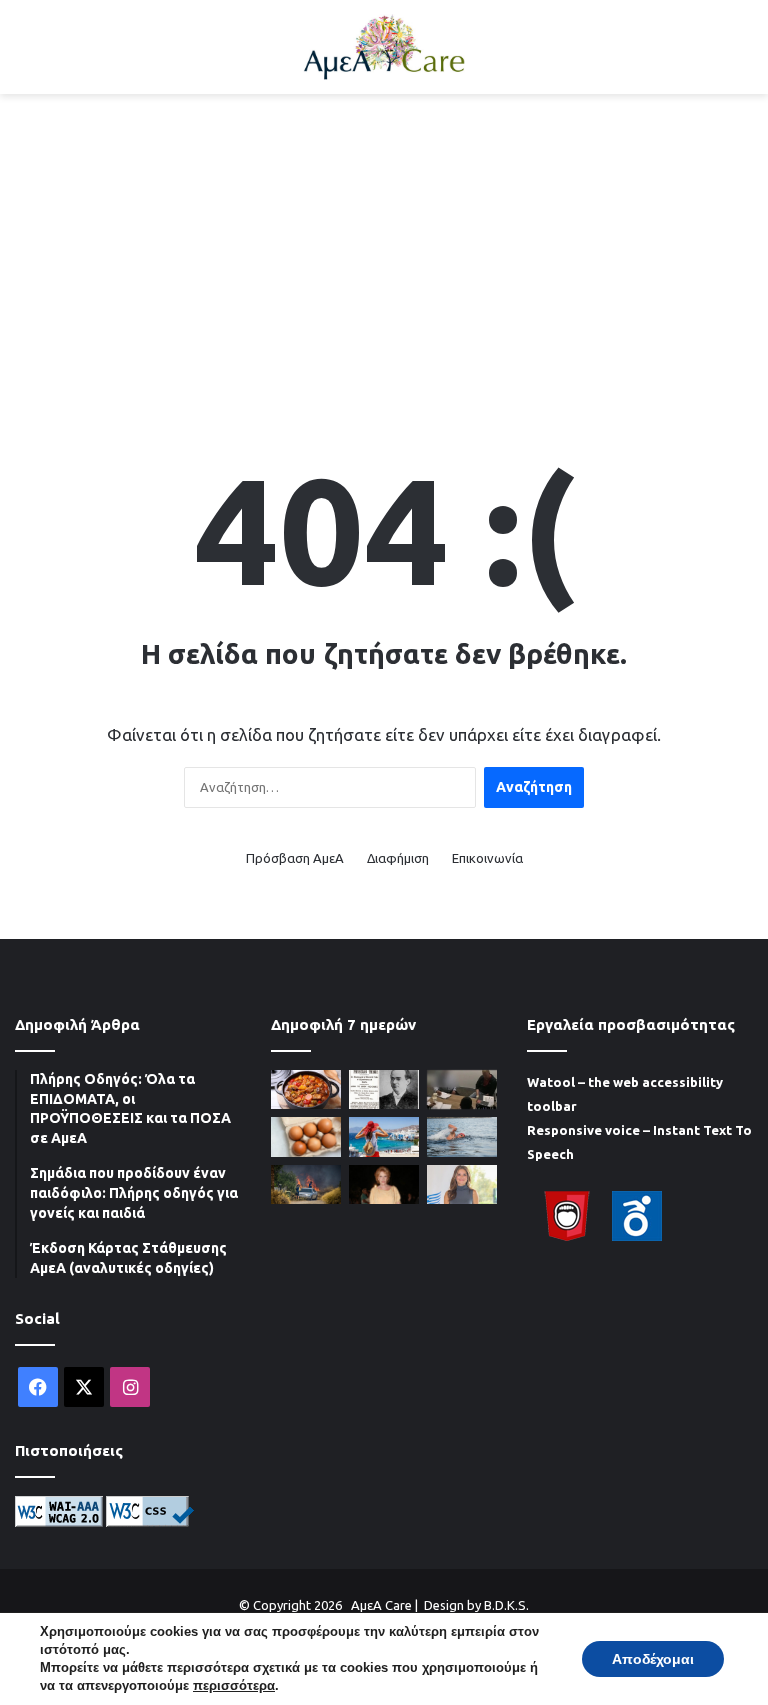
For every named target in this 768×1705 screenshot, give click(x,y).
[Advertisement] (384, 254)
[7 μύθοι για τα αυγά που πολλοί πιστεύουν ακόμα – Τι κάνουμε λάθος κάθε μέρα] (306, 1136)
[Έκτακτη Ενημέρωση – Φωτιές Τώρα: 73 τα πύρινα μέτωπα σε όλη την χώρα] (306, 1184)
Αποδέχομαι (653, 1659)
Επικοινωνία (487, 858)
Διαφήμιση (398, 858)
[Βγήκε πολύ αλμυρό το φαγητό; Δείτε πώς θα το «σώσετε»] (306, 1089)
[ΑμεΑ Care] (384, 47)
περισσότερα (234, 1685)
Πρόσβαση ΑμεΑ (295, 858)
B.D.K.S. (506, 1605)
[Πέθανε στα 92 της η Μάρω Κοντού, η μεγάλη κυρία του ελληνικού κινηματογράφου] (384, 1184)
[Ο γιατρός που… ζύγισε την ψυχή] (384, 1089)
